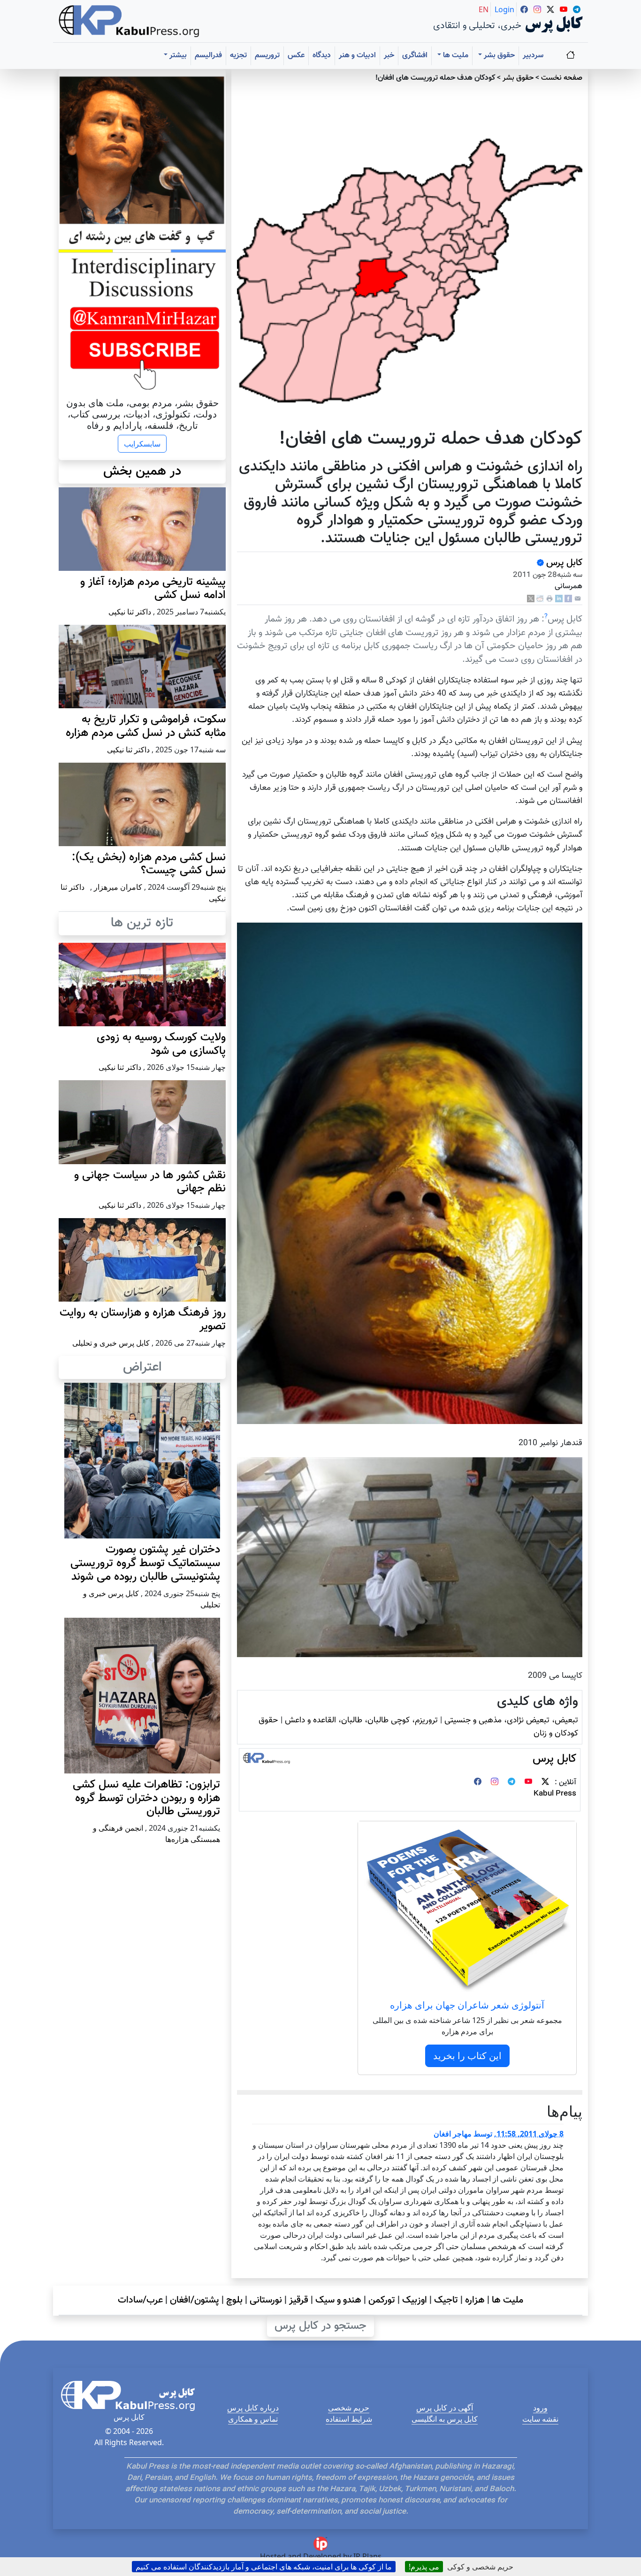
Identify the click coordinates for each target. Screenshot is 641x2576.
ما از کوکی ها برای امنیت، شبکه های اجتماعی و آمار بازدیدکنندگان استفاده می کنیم (264, 2567)
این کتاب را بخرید (467, 2056)
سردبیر (533, 56)
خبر (389, 56)
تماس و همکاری (253, 2419)
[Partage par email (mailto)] (578, 599)
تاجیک (446, 2300)
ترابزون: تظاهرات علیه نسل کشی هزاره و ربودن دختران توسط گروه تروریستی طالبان (146, 1798)
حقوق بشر (518, 78)
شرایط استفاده (349, 2419)
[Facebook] (568, 599)
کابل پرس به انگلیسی (445, 2419)
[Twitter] (545, 1783)
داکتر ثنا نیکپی (130, 612)
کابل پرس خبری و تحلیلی (111, 1343)
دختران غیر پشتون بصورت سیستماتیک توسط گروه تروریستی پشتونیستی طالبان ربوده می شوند (145, 1563)
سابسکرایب (142, 444)
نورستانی (266, 2300)
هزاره (475, 2300)
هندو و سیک (338, 2300)
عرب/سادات (140, 2300)
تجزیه (238, 56)
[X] (531, 599)
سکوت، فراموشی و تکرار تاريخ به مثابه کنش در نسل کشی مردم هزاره (146, 726)
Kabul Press (555, 1794)
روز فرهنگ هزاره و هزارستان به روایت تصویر (143, 1320)
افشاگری (415, 56)
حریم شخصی (349, 2408)
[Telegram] (511, 1783)
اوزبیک (415, 2300)
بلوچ (234, 2300)
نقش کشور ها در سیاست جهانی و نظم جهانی (150, 1182)
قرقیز (299, 2300)
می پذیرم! (424, 2567)
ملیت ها (507, 2300)
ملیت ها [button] (455, 56)
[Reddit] (540, 599)
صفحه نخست (562, 78)
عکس (296, 56)
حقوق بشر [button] (498, 56)
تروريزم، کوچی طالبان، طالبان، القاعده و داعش (361, 1720)
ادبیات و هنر (357, 56)
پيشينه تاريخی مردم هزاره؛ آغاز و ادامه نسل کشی (153, 589)
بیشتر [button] (177, 56)
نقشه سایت (540, 2419)
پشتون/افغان (195, 2300)
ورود (540, 2408)
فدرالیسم (208, 56)
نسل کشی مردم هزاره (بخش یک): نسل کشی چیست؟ (149, 864)
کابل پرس (563, 563)
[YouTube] (528, 1783)
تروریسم (267, 56)
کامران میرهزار (118, 887)
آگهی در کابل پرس (445, 2408)
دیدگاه (322, 56)
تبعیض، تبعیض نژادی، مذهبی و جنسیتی (511, 1720)
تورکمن (382, 2300)
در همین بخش (142, 471)
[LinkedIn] (559, 599)
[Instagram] (495, 1783)
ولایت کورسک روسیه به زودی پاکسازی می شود (161, 1044)
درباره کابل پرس (253, 2408)
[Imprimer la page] (549, 599)
